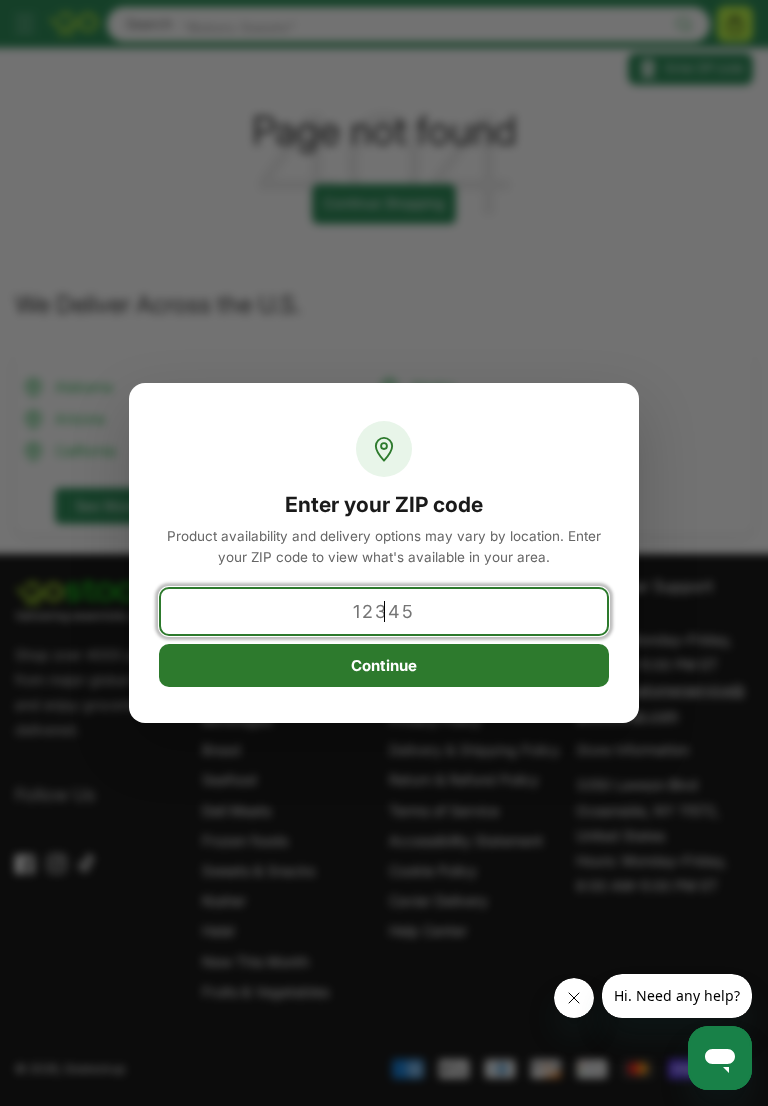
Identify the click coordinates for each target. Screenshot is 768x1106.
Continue (384, 665)
